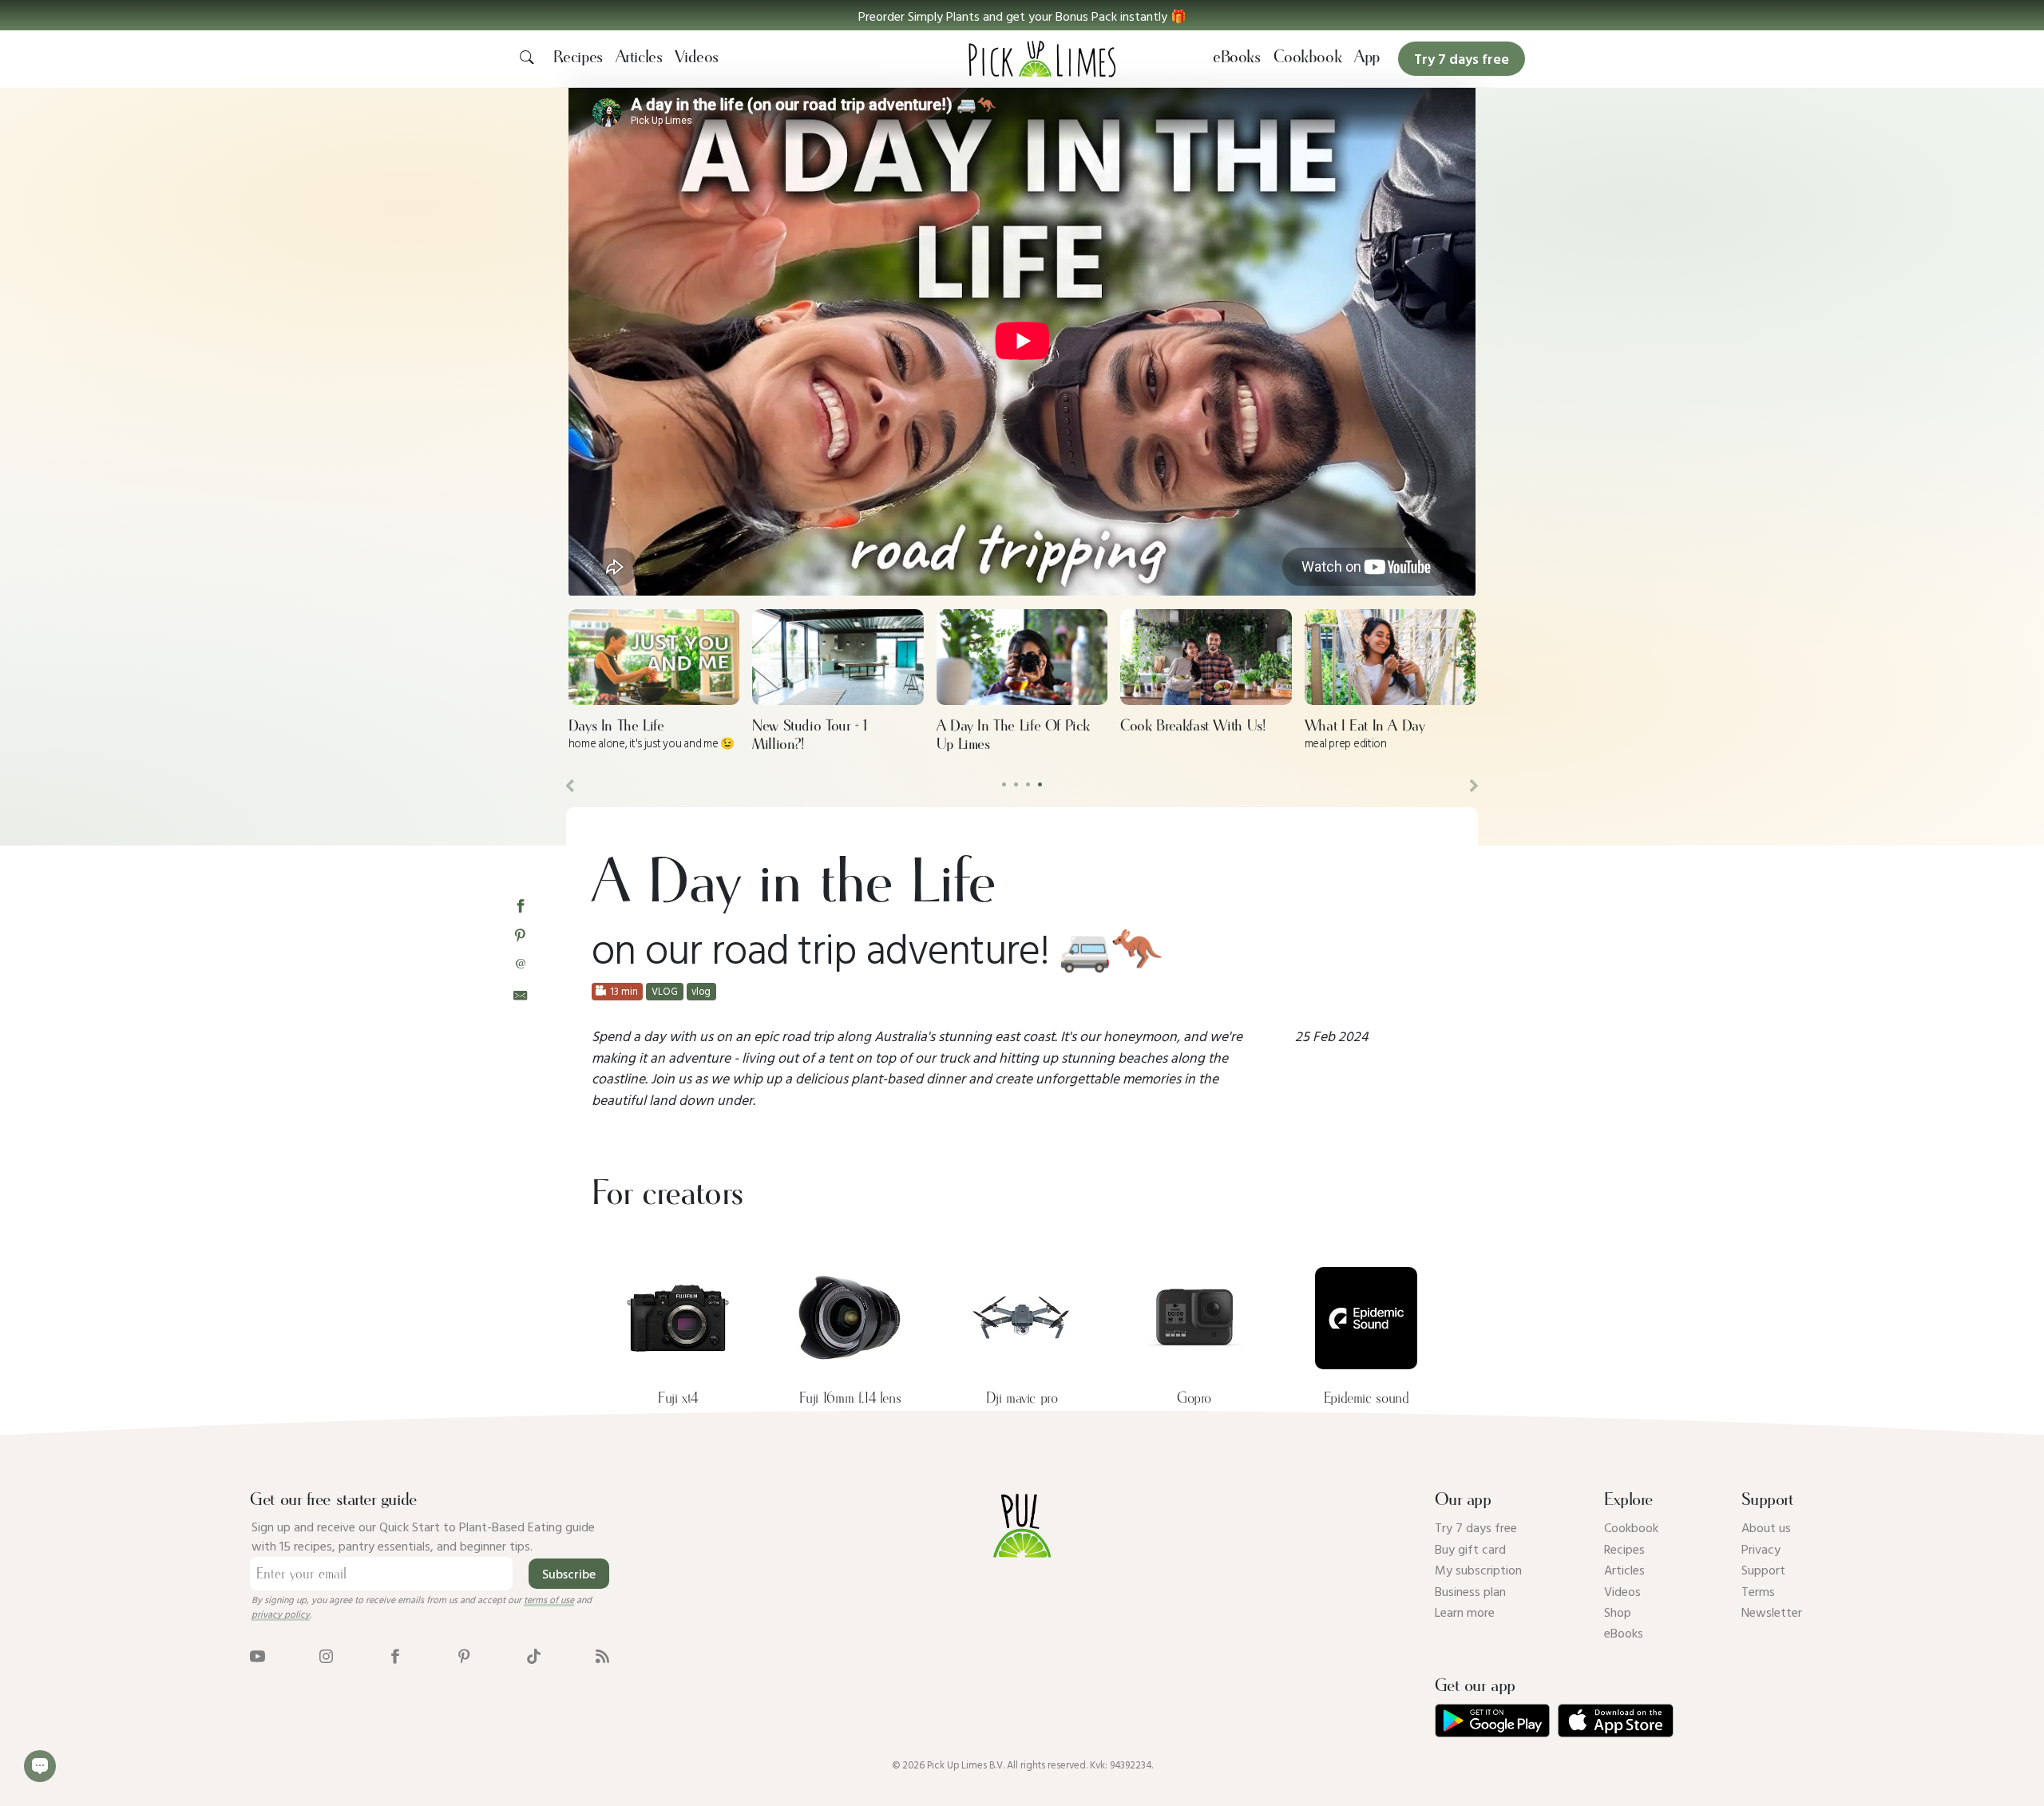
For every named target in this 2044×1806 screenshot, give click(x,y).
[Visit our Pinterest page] (464, 1655)
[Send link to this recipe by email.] (520, 994)
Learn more (1465, 1612)
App (1367, 58)
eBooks (1237, 58)
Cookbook (1308, 58)
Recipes (578, 58)
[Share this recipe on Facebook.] (520, 905)
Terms (1758, 1591)
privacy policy (281, 1614)
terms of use (549, 1599)
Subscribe (569, 1574)
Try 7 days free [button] (1462, 59)
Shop (1618, 1612)
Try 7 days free (1476, 1527)
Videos (697, 58)
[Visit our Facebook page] (395, 1655)
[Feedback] (40, 1766)
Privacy (1761, 1549)
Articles (639, 58)
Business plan (1470, 1591)
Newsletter (1772, 1612)
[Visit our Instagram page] (326, 1655)
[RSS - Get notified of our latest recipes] (602, 1655)
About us (1766, 1527)
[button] (1022, 15)
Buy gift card (1470, 1549)
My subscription (1478, 1570)
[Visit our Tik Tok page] (534, 1655)
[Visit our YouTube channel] (257, 1655)
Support (1763, 1570)
